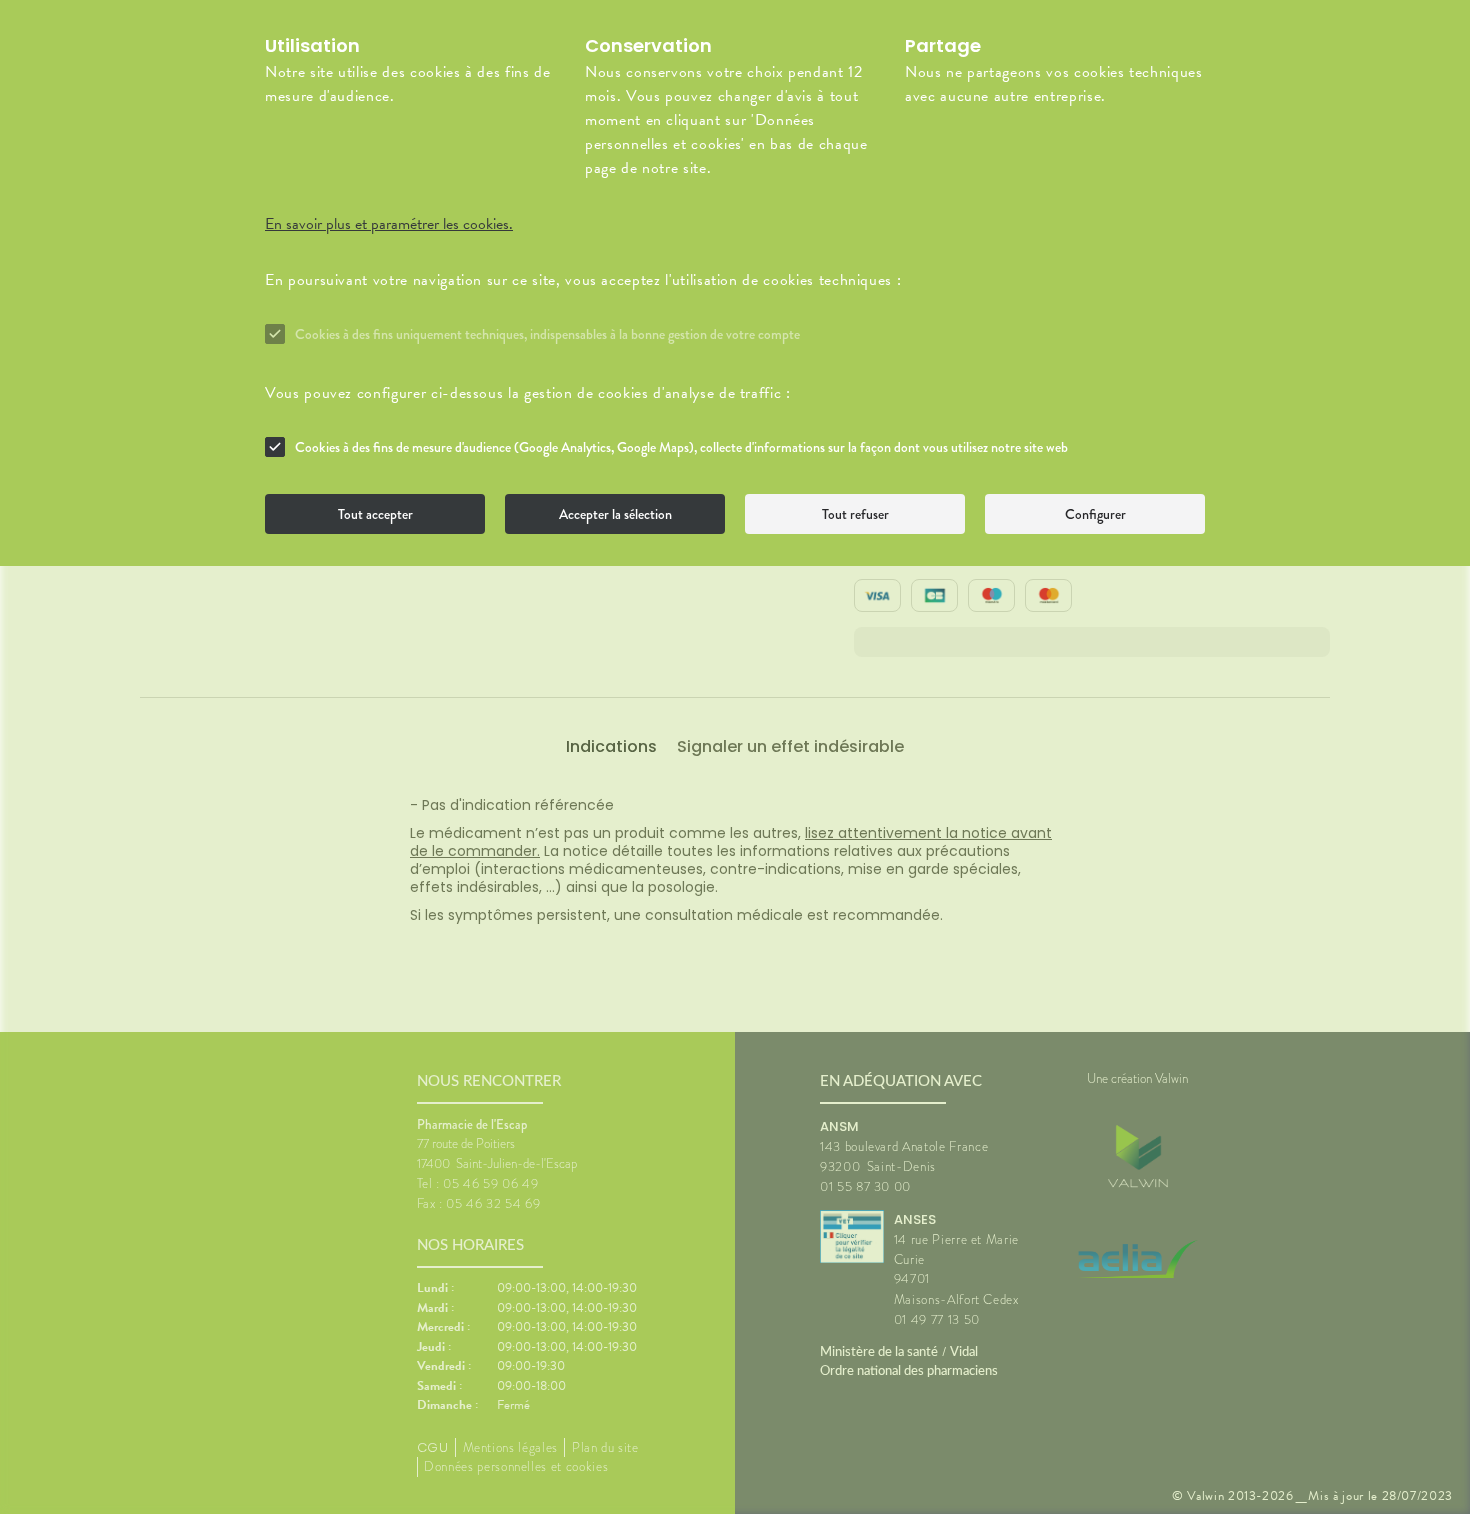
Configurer (1095, 514)
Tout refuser (855, 514)
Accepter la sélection (615, 514)
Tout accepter (375, 514)
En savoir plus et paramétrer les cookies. (389, 224)
